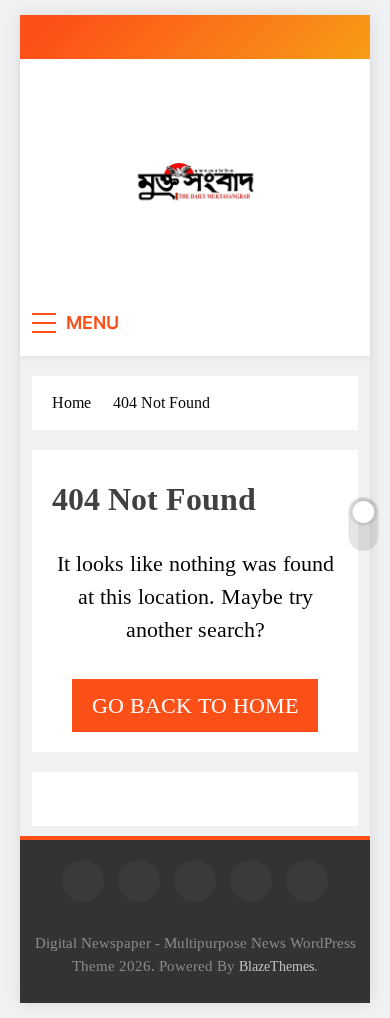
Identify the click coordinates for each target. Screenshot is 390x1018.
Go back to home (195, 705)
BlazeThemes (276, 966)
